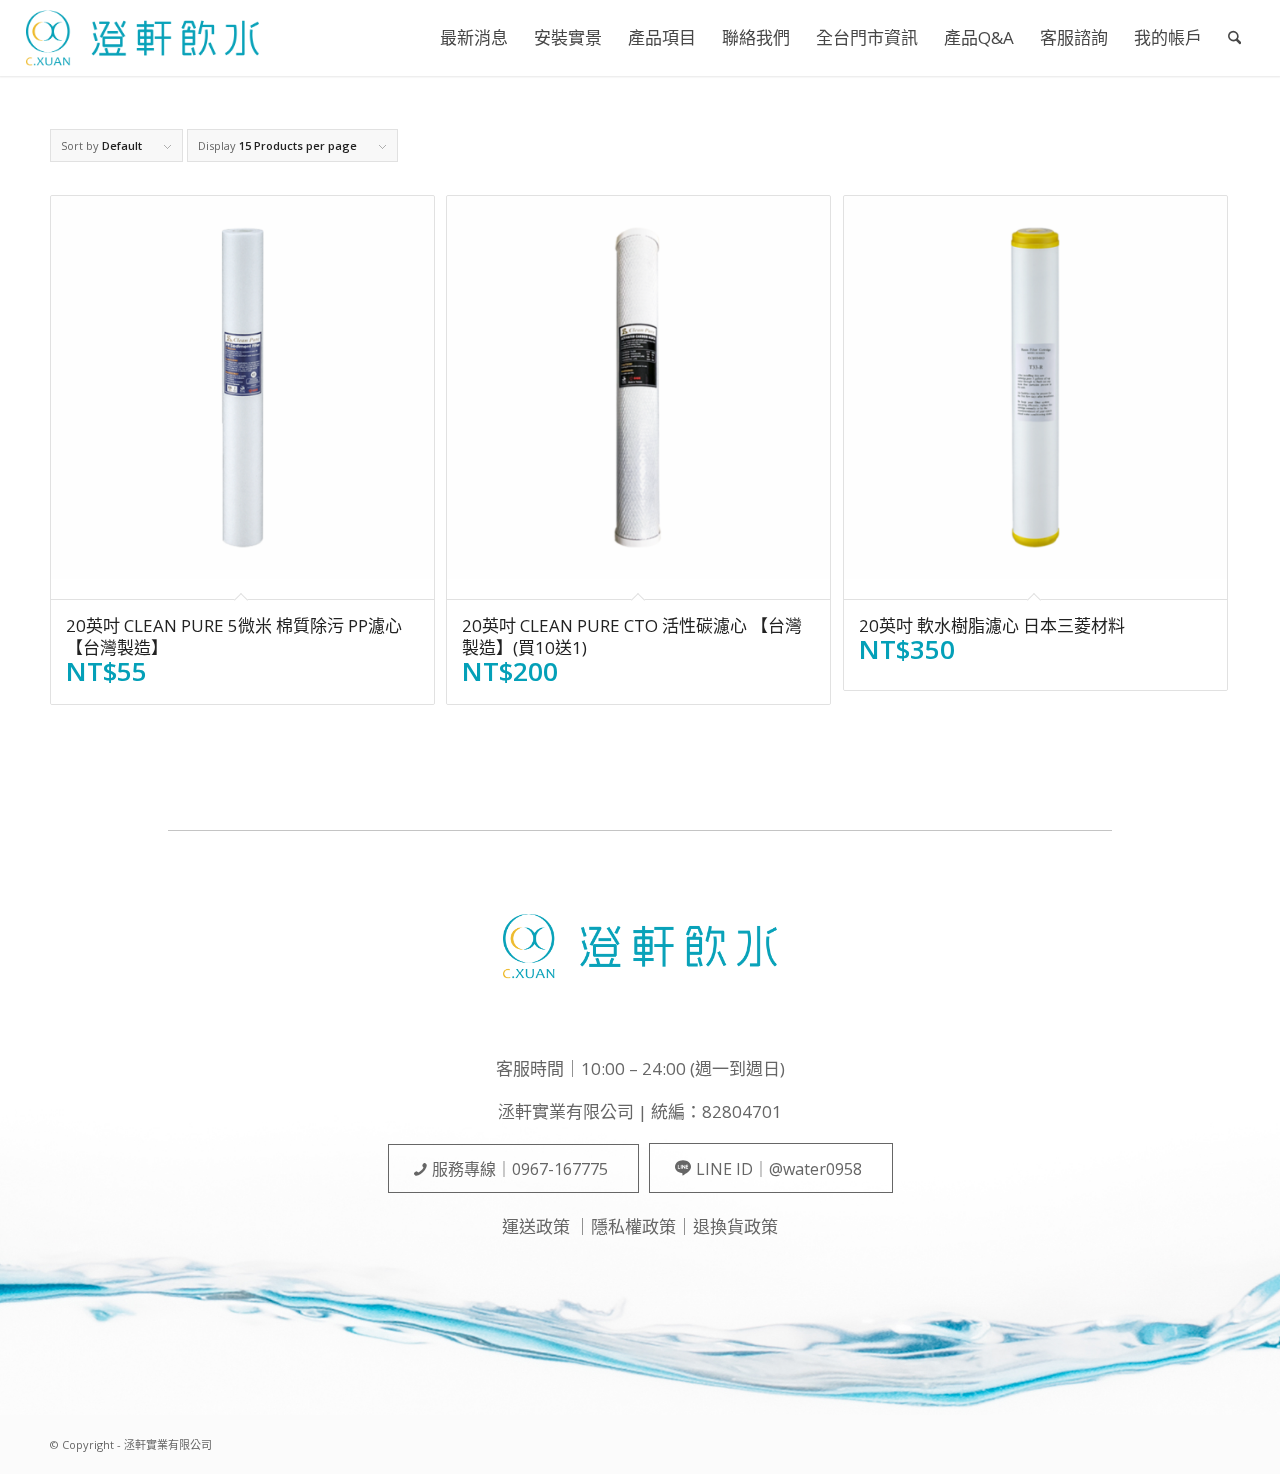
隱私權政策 (633, 1226)
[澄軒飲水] (143, 38)
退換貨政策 (735, 1226)
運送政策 (536, 1226)
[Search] (1234, 38)
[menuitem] (474, 38)
